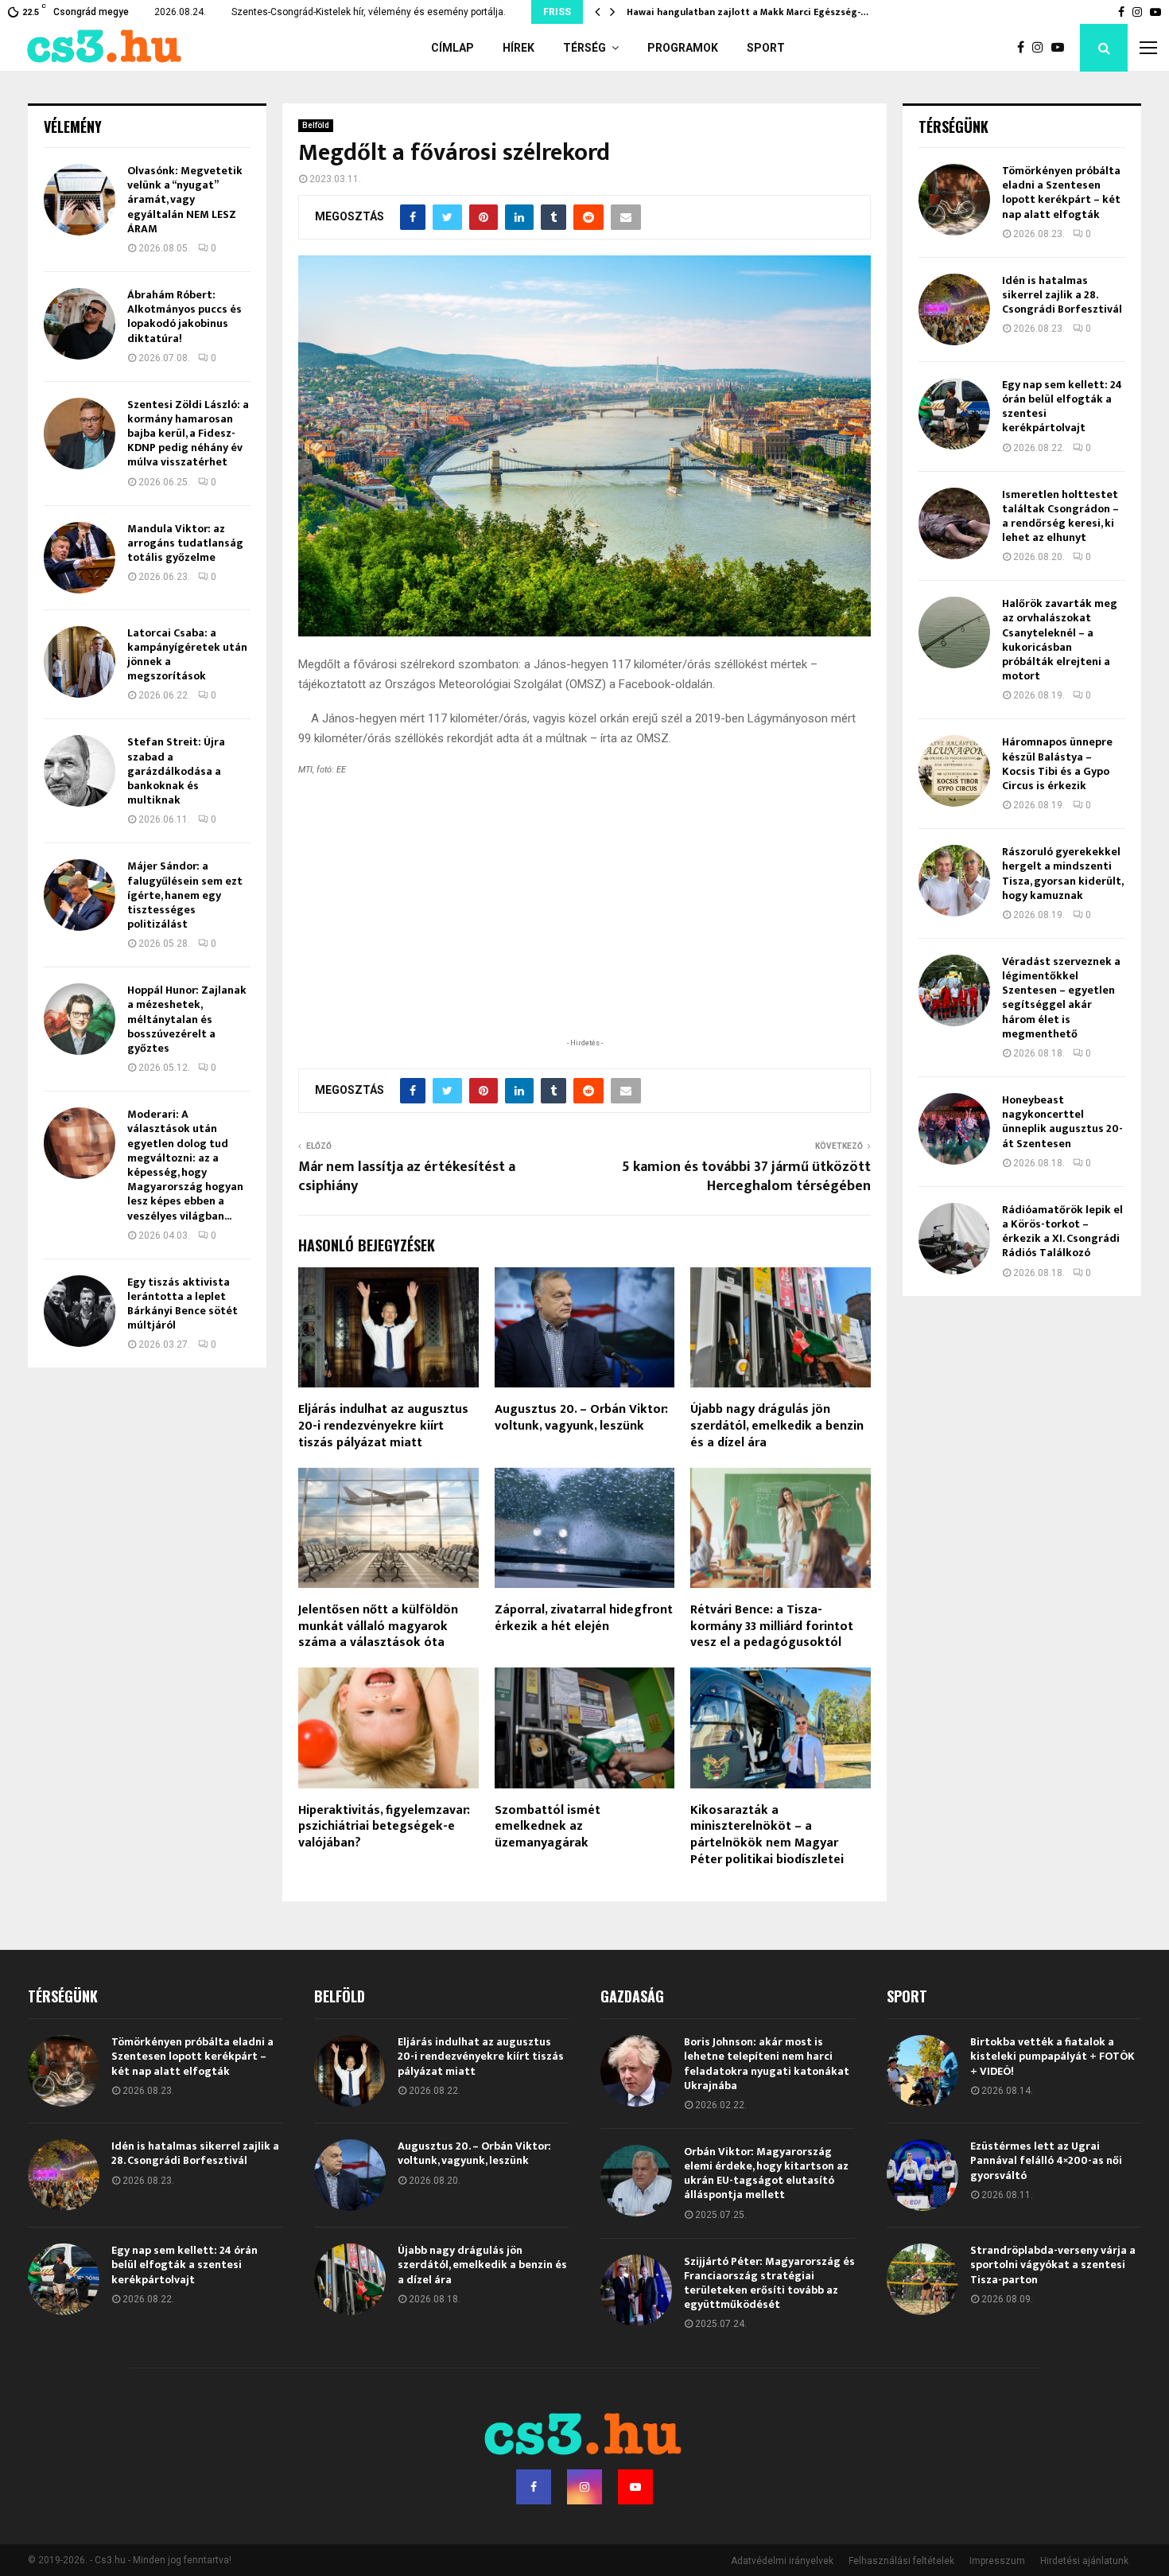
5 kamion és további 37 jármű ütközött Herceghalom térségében (746, 1177)
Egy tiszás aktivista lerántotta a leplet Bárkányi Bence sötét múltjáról (183, 1304)
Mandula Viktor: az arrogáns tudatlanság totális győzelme (185, 543)
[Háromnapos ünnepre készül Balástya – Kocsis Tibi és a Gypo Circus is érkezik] (954, 771)
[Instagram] (1042, 48)
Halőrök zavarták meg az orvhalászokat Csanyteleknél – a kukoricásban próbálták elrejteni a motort (1060, 640)
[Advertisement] (584, 931)
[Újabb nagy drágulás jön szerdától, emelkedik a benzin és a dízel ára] (350, 2279)
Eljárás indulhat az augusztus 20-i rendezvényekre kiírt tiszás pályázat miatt (383, 1426)
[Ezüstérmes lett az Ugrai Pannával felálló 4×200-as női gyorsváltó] (922, 2175)
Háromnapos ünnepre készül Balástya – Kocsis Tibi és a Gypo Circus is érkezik (1057, 764)
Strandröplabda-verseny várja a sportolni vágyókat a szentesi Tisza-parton (1053, 2265)
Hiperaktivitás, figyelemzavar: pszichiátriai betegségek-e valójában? (384, 1827)
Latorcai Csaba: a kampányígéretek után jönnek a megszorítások (187, 655)
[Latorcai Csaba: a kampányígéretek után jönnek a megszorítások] (80, 662)
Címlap (452, 48)
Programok (683, 48)
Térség (584, 48)
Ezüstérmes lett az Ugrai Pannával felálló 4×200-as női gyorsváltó (1046, 2160)
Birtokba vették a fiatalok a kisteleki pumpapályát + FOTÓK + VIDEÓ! (1052, 2056)
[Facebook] (1025, 48)
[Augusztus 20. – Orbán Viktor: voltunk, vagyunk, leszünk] (350, 2175)
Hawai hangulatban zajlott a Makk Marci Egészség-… (748, 12)
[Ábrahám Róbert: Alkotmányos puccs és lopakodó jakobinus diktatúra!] (80, 324)
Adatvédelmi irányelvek (782, 2561)
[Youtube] (1062, 48)
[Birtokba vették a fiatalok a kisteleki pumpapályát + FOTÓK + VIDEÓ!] (922, 2071)
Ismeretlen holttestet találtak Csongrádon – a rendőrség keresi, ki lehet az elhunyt (1060, 516)
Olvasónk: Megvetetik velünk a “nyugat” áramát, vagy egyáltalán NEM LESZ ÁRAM (185, 200)
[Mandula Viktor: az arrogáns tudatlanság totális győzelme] (80, 558)
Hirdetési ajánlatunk (1084, 2561)
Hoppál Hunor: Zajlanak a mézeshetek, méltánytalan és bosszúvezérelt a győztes (187, 1019)
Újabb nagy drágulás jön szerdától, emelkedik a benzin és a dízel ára (777, 1426)
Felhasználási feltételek (901, 2561)
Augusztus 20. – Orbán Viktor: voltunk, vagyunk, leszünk (581, 1418)
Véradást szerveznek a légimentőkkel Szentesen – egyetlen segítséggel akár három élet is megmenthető (1061, 998)
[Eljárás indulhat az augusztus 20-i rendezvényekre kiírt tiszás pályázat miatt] (350, 2071)
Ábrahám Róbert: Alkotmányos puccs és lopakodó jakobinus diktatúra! (184, 317)
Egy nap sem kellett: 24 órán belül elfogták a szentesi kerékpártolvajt (1062, 407)
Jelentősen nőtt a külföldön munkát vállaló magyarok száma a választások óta (378, 1627)
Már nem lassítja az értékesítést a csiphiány (407, 1177)
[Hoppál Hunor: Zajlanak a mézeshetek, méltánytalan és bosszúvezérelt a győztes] (80, 1019)
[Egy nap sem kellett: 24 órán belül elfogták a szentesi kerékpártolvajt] (954, 414)
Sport (766, 48)
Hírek (518, 48)
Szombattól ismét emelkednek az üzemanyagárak (548, 1827)
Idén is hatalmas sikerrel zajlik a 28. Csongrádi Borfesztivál (1062, 295)
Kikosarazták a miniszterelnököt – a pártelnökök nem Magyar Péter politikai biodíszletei (767, 1835)
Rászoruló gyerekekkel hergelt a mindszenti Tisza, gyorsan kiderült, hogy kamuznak (1062, 874)
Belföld (316, 125)
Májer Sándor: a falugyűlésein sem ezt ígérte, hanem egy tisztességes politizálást (185, 895)
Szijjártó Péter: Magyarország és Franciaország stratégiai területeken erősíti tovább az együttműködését (769, 2283)
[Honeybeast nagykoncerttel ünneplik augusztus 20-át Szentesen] (954, 1129)
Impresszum (997, 2561)
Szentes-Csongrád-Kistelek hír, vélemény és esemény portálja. (369, 12)
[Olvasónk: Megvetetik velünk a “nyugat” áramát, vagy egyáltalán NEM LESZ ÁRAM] (80, 200)
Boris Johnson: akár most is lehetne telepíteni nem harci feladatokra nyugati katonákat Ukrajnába (767, 2064)
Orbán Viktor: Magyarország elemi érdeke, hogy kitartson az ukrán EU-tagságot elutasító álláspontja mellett (766, 2173)
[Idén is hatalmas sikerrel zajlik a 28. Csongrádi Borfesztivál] (954, 309)
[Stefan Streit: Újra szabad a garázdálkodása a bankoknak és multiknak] (80, 771)
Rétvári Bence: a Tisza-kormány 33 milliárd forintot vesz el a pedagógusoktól (772, 1627)
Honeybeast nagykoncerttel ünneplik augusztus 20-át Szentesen (1062, 1122)
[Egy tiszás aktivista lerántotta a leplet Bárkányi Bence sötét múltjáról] (80, 1311)
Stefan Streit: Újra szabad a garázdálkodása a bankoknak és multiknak (176, 771)
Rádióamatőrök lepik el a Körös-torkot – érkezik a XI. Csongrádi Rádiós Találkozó (1062, 1232)
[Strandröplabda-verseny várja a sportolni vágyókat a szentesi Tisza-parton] (922, 2279)
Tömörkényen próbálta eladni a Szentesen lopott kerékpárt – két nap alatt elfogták (1061, 193)
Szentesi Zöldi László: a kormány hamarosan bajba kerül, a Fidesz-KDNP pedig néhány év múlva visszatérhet (188, 434)
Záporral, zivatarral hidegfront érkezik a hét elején (584, 1618)
